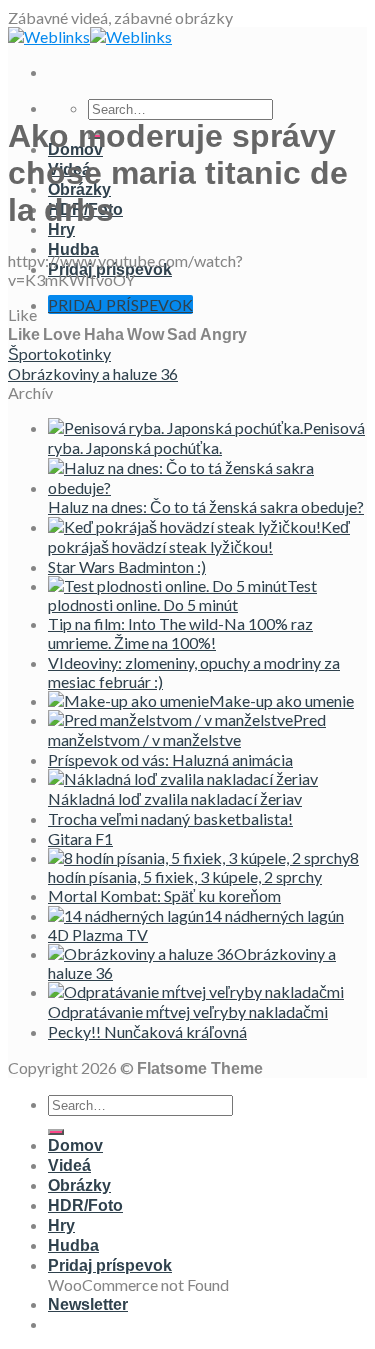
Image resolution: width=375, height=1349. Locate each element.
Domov (75, 1145)
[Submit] (56, 1132)
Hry (61, 229)
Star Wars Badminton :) (127, 566)
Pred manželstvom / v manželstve (187, 729)
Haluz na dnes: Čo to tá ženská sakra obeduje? (206, 506)
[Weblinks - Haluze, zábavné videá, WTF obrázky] (90, 36)
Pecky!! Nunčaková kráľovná (147, 1031)
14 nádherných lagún (274, 915)
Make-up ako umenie (281, 700)
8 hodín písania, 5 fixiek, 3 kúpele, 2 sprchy (203, 867)
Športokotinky (59, 353)
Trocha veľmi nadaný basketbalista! (170, 818)
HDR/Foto (85, 1205)
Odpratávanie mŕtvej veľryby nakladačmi (188, 1011)
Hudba (73, 249)
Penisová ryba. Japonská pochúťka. (206, 437)
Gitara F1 (80, 838)
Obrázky (79, 1185)
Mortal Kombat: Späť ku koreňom (164, 895)
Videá (69, 1165)
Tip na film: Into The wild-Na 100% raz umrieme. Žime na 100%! (180, 633)
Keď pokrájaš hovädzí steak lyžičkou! (199, 536)
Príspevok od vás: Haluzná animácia (170, 759)
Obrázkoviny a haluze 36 (93, 373)
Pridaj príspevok (110, 1265)
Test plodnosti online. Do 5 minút (182, 595)
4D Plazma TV (98, 934)
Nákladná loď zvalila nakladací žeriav (175, 798)
